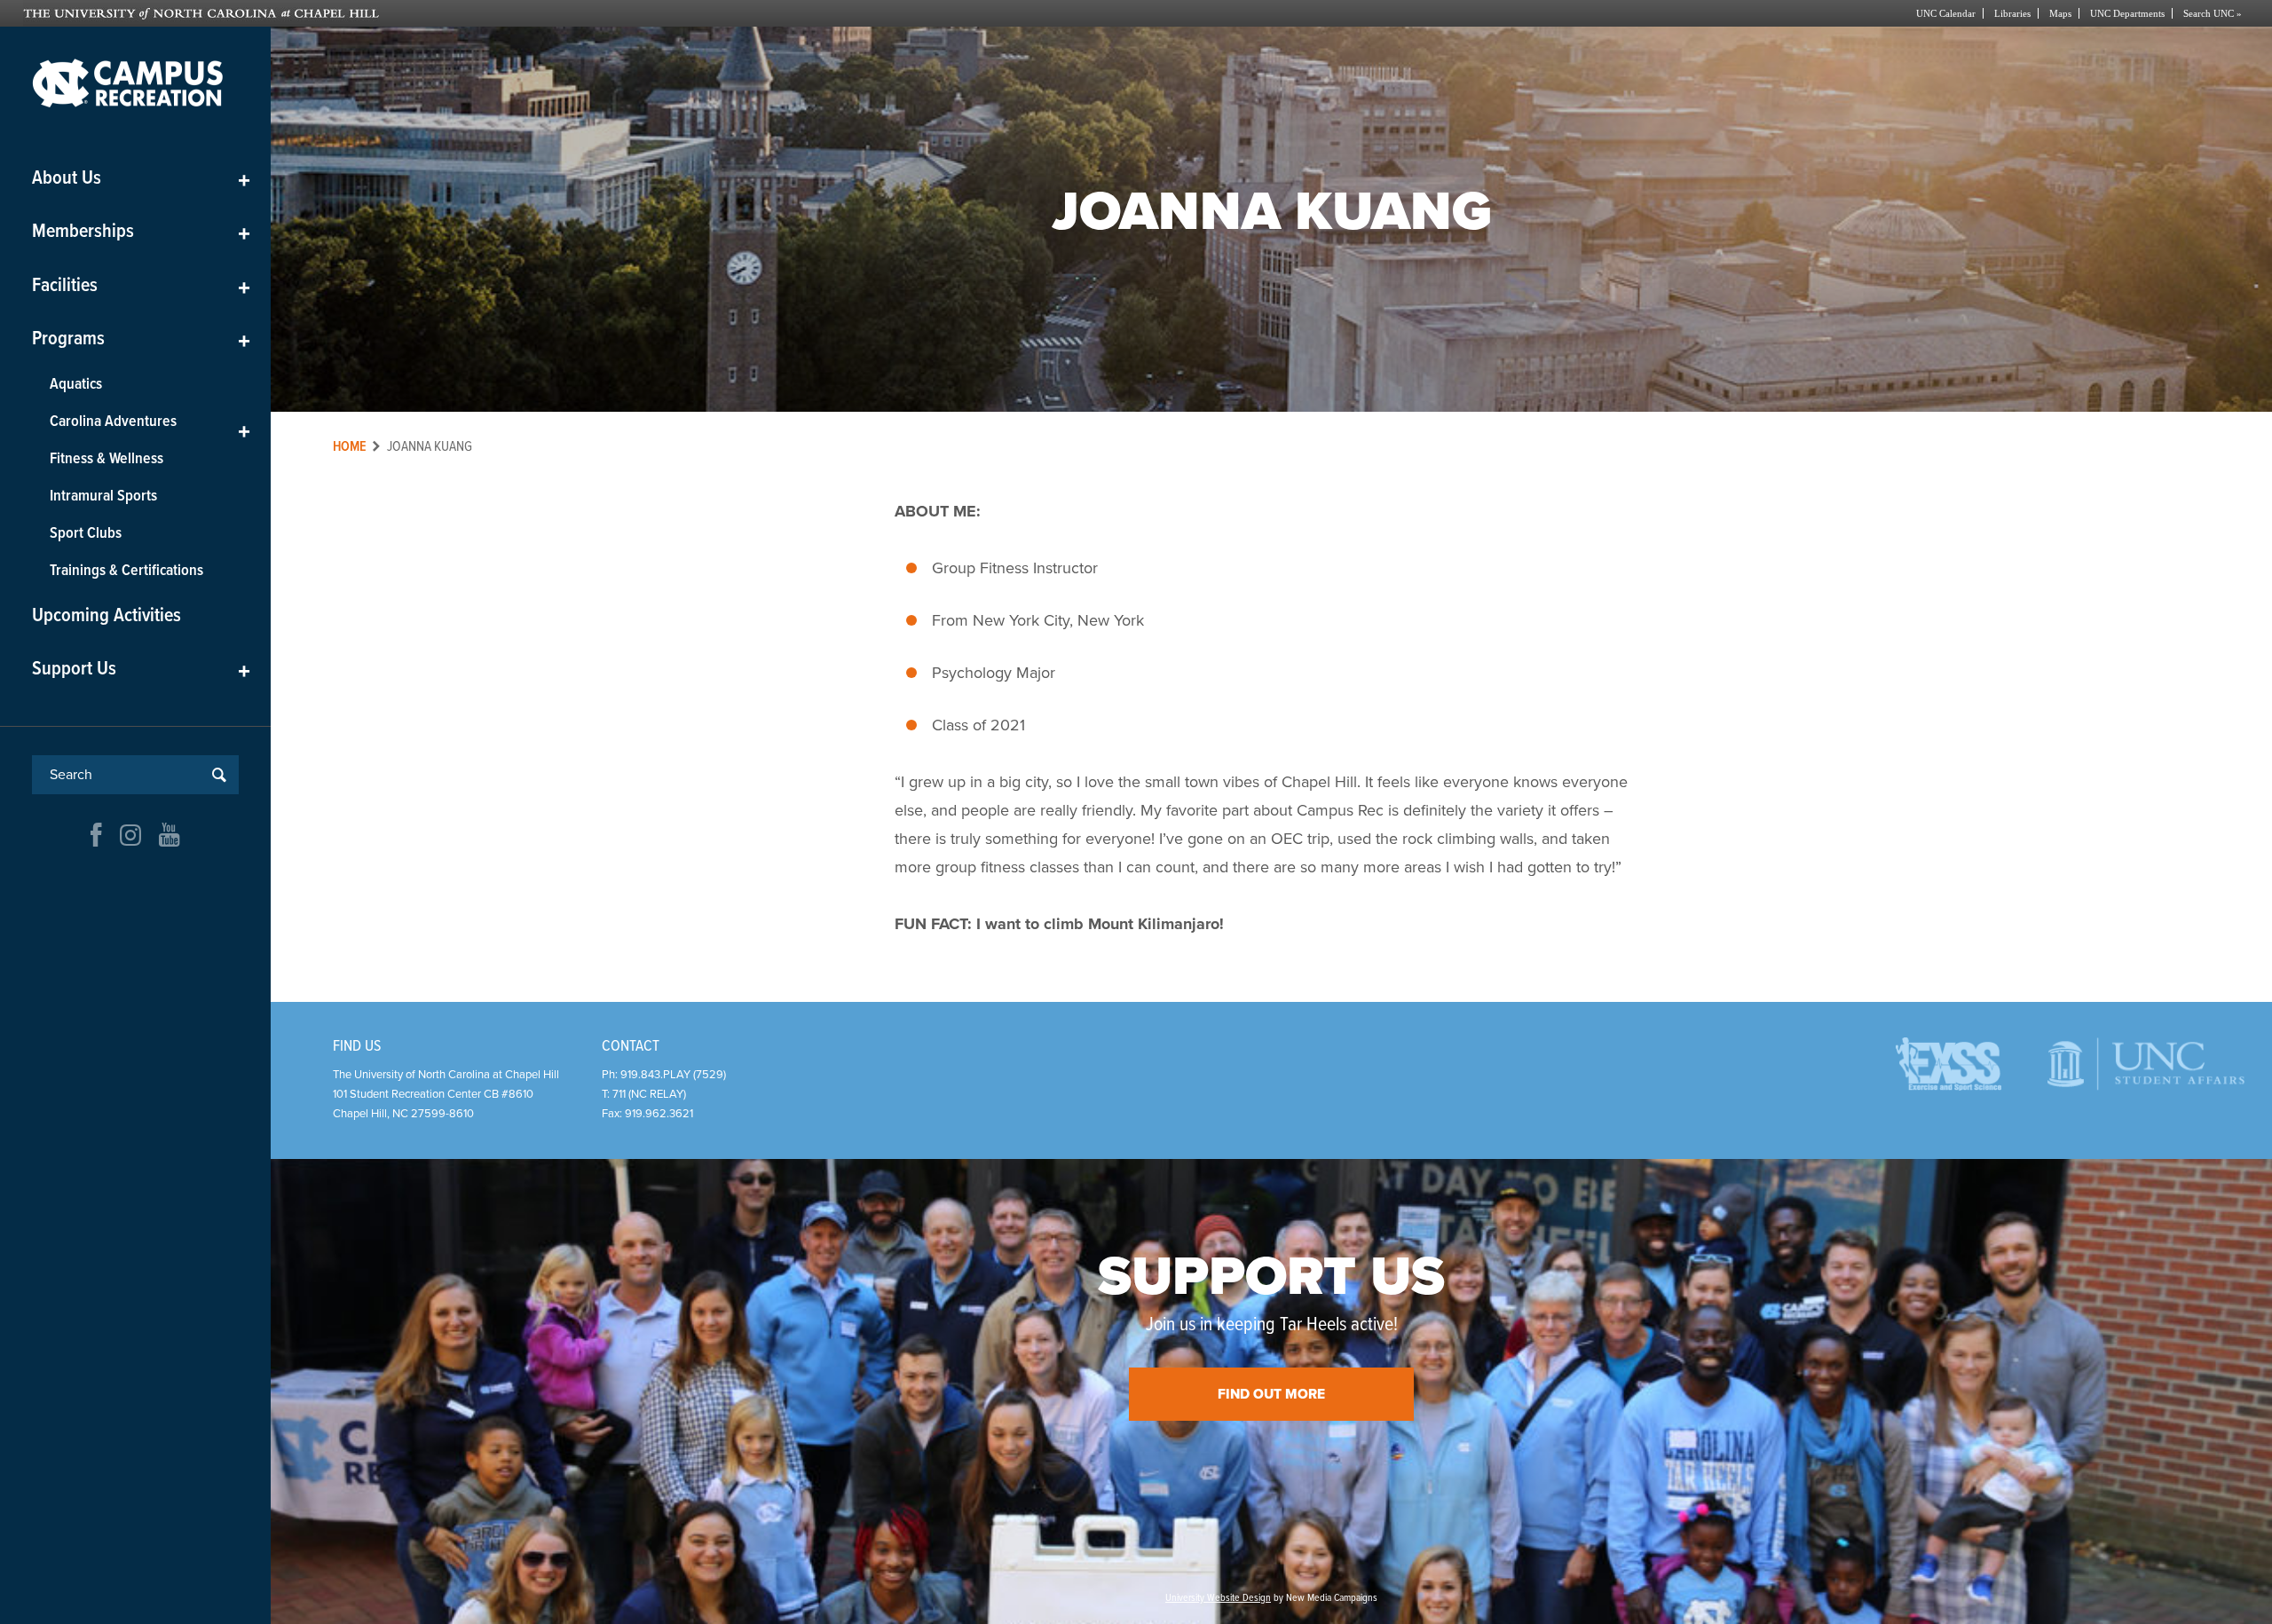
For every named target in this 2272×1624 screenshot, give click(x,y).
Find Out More (1271, 1394)
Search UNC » (2213, 13)
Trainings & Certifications (126, 571)
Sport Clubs (86, 534)
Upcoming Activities (106, 616)
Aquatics (76, 385)
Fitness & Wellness (106, 459)
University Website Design (1218, 1598)
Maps (2060, 13)
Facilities (141, 286)
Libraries (2012, 13)
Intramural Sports (103, 497)
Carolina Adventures (150, 426)
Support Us (141, 670)
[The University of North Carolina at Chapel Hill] (580, 13)
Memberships (141, 232)
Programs (141, 339)
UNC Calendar (1946, 13)
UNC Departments (2127, 13)
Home (350, 447)
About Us (141, 179)
